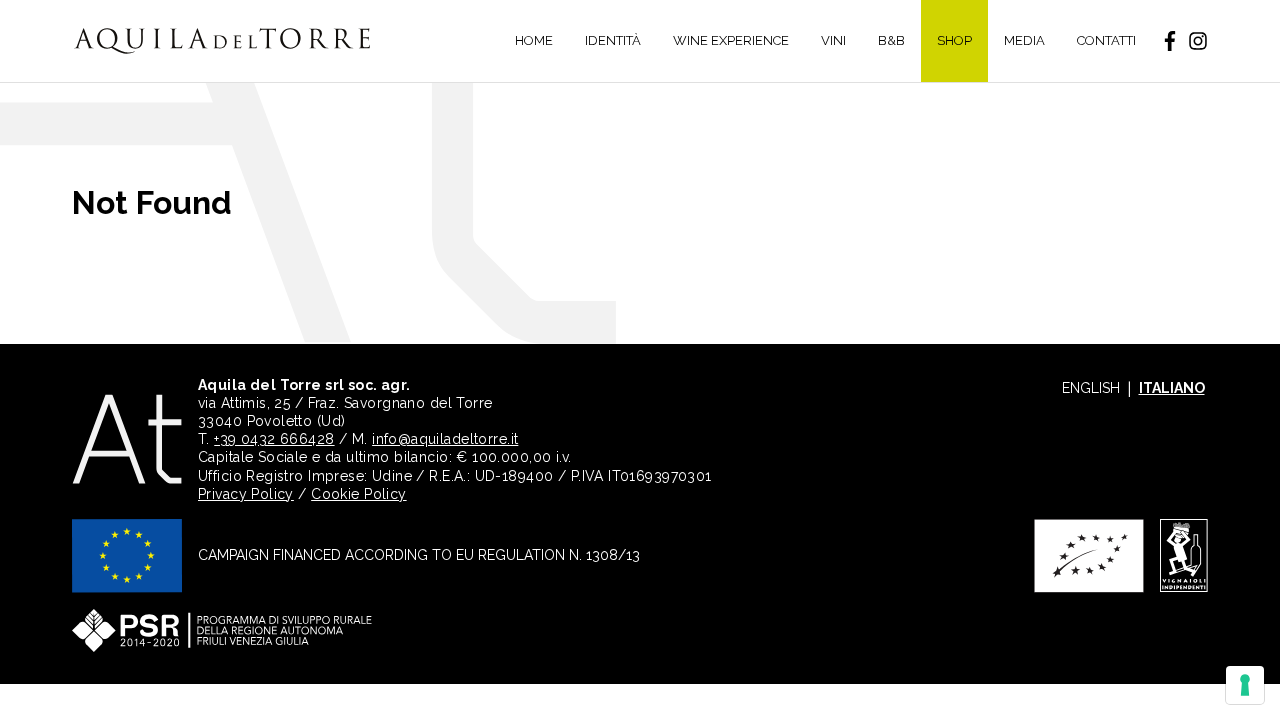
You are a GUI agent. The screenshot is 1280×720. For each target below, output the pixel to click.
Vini (833, 40)
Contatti (1106, 40)
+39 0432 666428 (274, 439)
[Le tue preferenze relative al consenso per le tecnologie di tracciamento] (1245, 685)
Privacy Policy (246, 494)
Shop (954, 40)
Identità (613, 40)
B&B (891, 40)
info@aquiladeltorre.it (445, 439)
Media (1024, 40)
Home (534, 40)
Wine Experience (731, 40)
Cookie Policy (358, 494)
